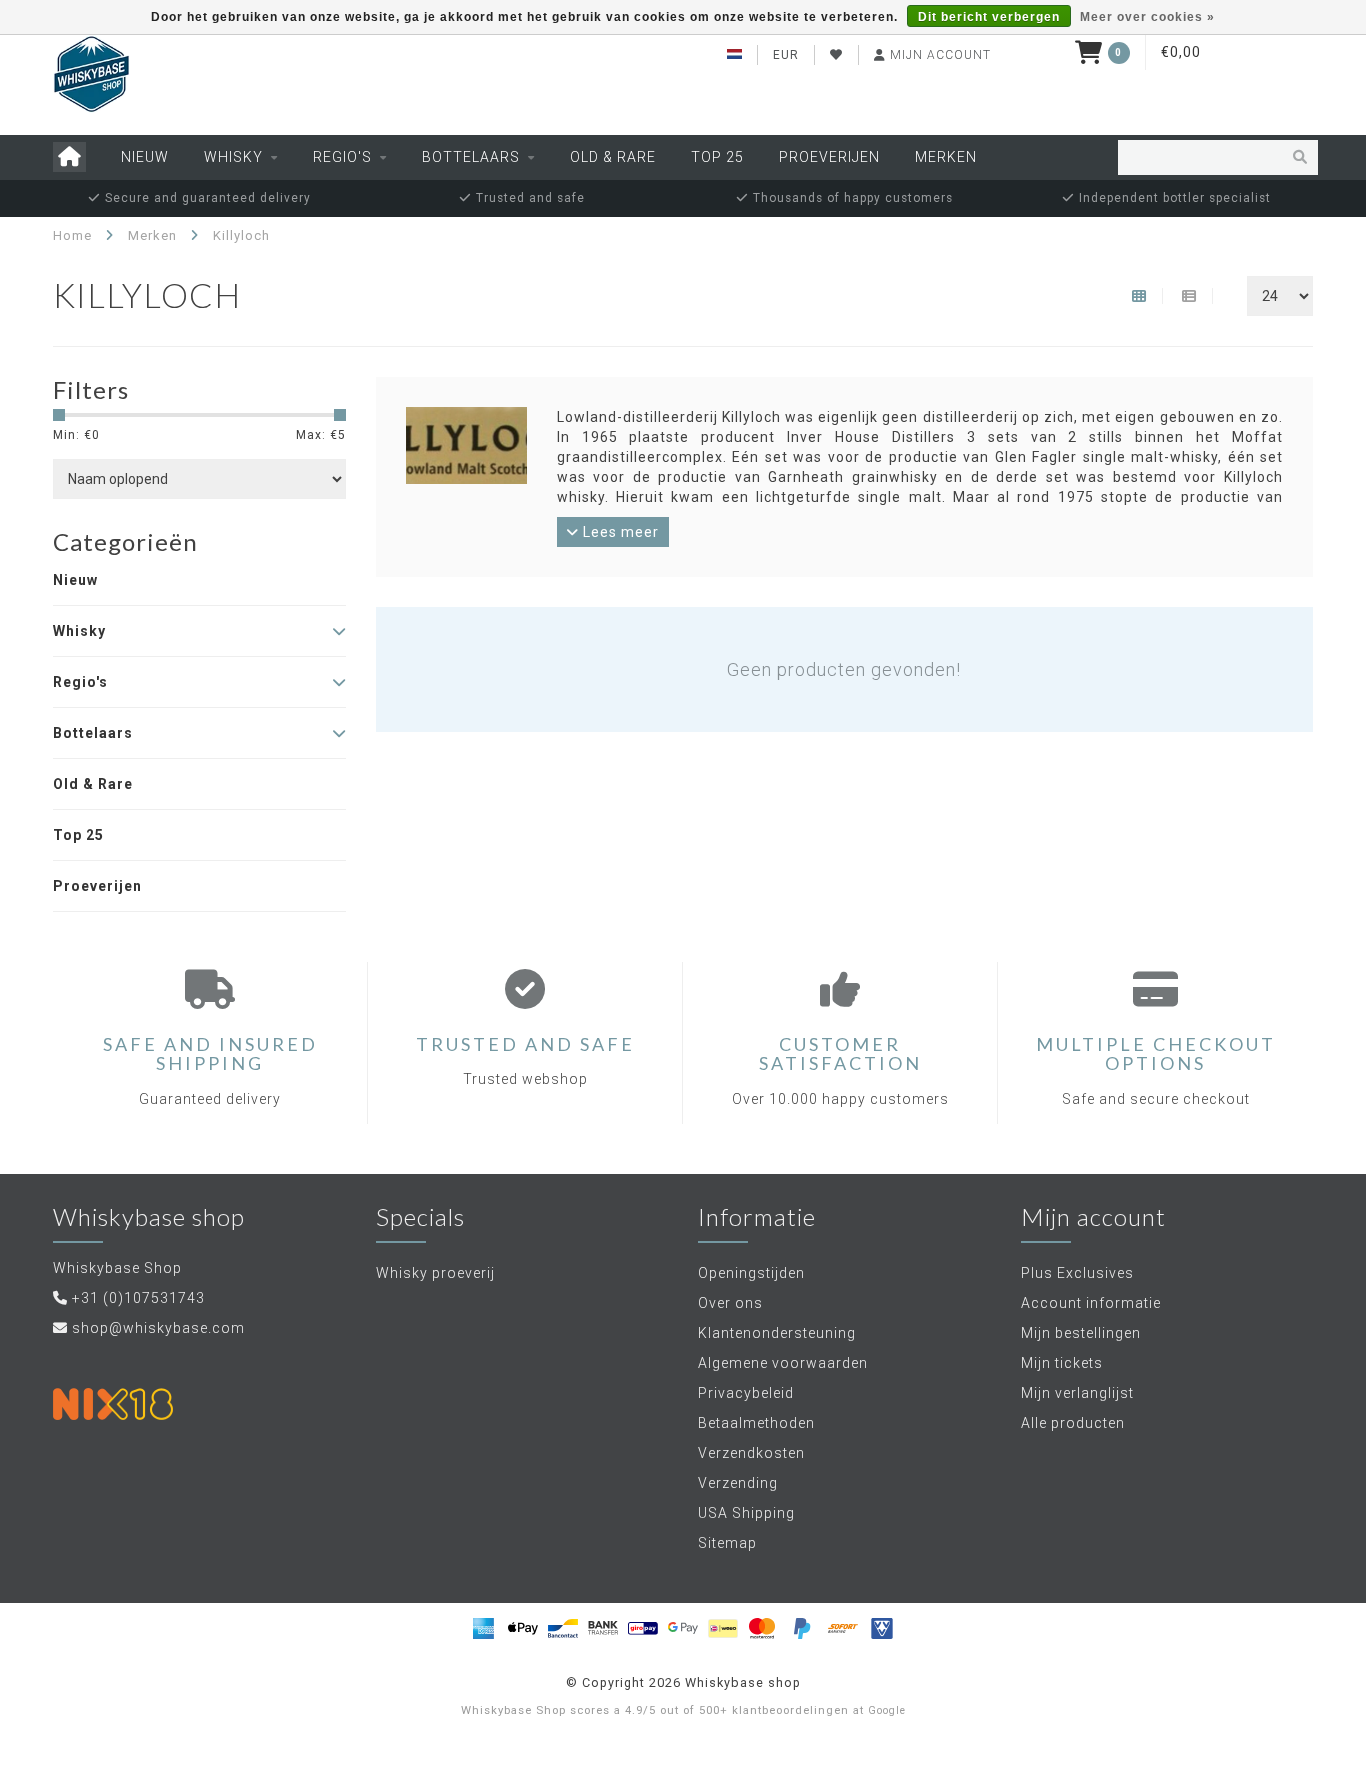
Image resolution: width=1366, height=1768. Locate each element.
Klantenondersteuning (777, 1333)
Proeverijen (829, 157)
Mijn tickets (1062, 1363)
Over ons (730, 1303)
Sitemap (727, 1543)
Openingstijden (751, 1273)
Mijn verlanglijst (1077, 1393)
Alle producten (1073, 1423)
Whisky (233, 157)
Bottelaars (471, 157)
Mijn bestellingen (1081, 1333)
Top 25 (717, 157)
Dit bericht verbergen (989, 17)
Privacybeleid (746, 1393)
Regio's (342, 157)
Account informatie (1091, 1303)
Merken (946, 157)
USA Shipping (746, 1513)
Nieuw (145, 157)
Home (72, 235)
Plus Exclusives (1077, 1273)
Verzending (738, 1483)
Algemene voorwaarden (783, 1363)
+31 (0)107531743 (138, 1298)
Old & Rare (613, 157)
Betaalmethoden (756, 1423)
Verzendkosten (751, 1453)
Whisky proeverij (435, 1273)
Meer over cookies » (1147, 17)
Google (887, 1710)
